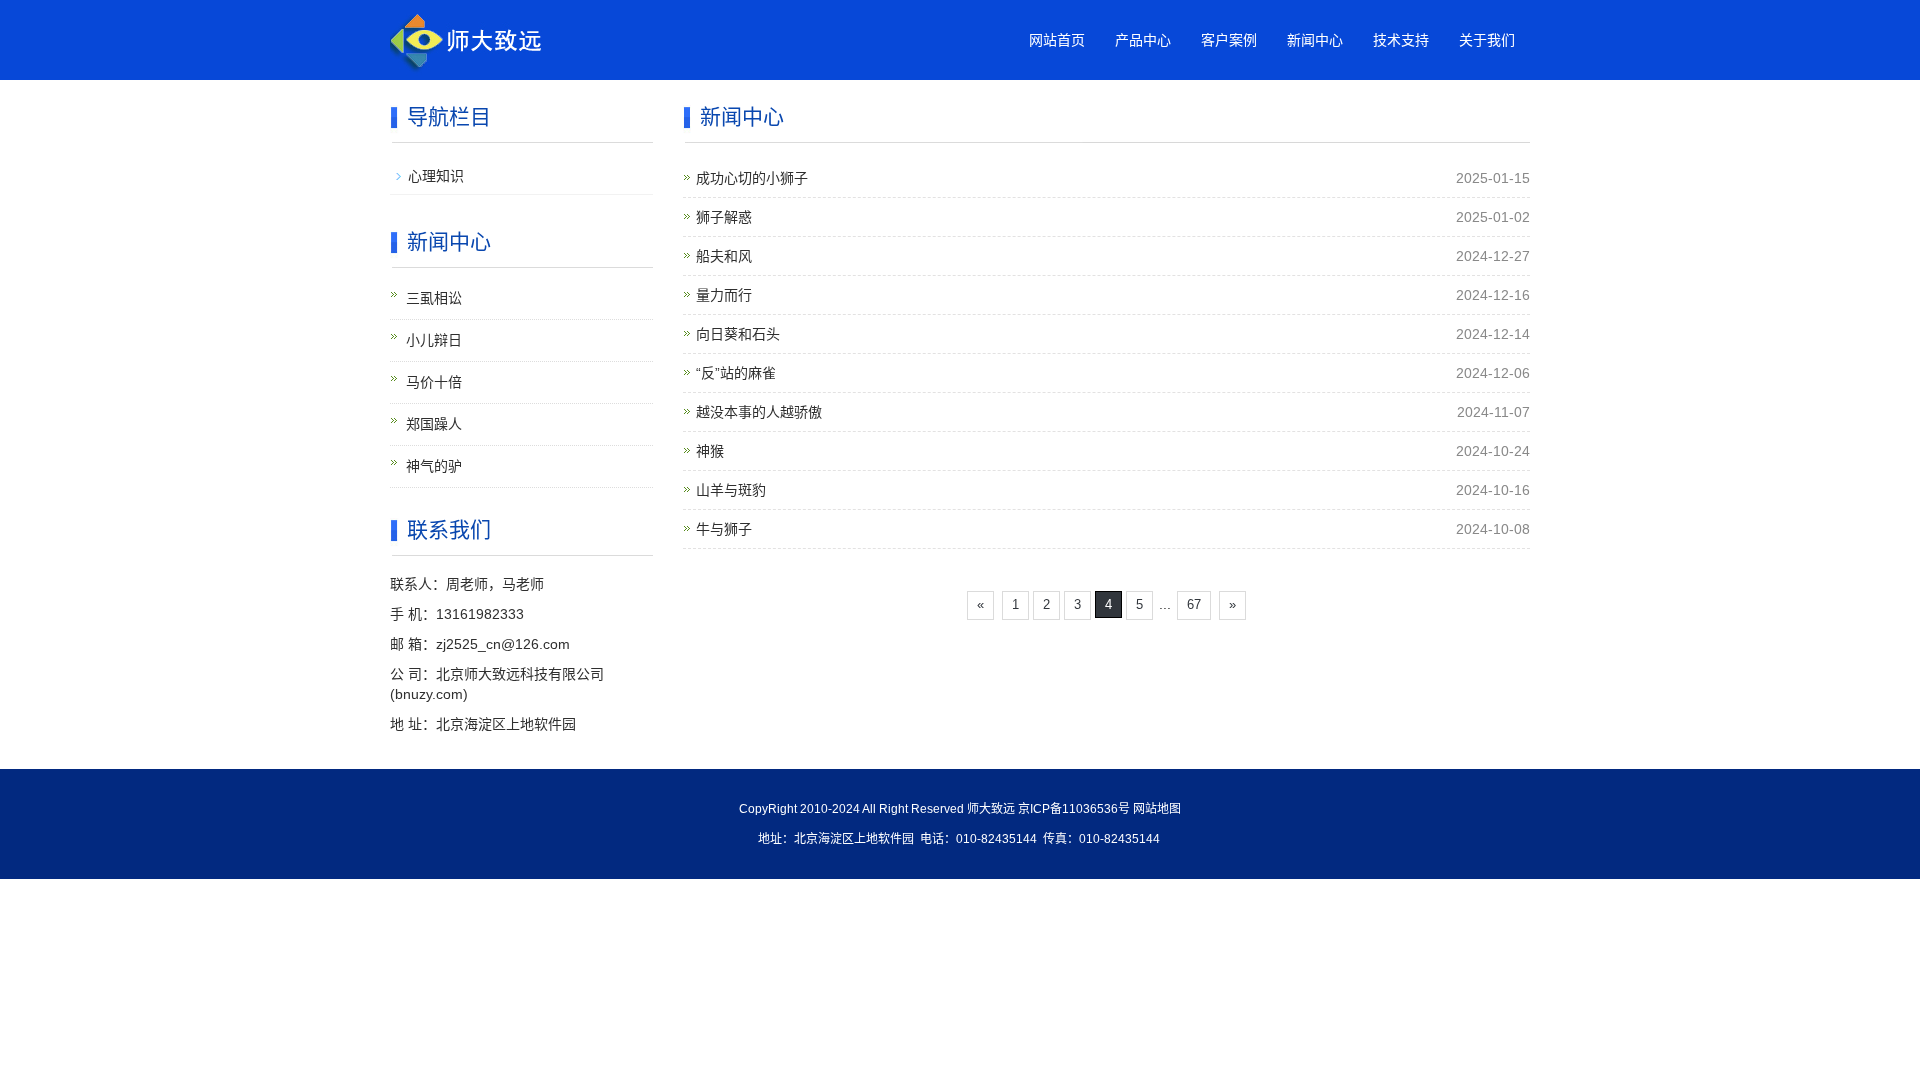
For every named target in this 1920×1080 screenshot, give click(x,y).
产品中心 (1143, 40)
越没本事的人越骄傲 (759, 412)
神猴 (710, 451)
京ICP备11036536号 (1074, 809)
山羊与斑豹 (731, 490)
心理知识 (436, 176)
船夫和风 (724, 256)
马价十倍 (434, 382)
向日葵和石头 (738, 334)
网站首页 (1057, 40)
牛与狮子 (724, 529)
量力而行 (724, 295)
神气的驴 (434, 466)
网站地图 (1157, 809)
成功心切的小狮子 (752, 178)
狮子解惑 (724, 217)
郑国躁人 (434, 424)
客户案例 (1229, 40)
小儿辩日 (434, 340)
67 (1194, 604)
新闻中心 (1315, 40)
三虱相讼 (434, 298)
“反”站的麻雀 (736, 373)
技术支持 (1401, 40)
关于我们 (1487, 40)
